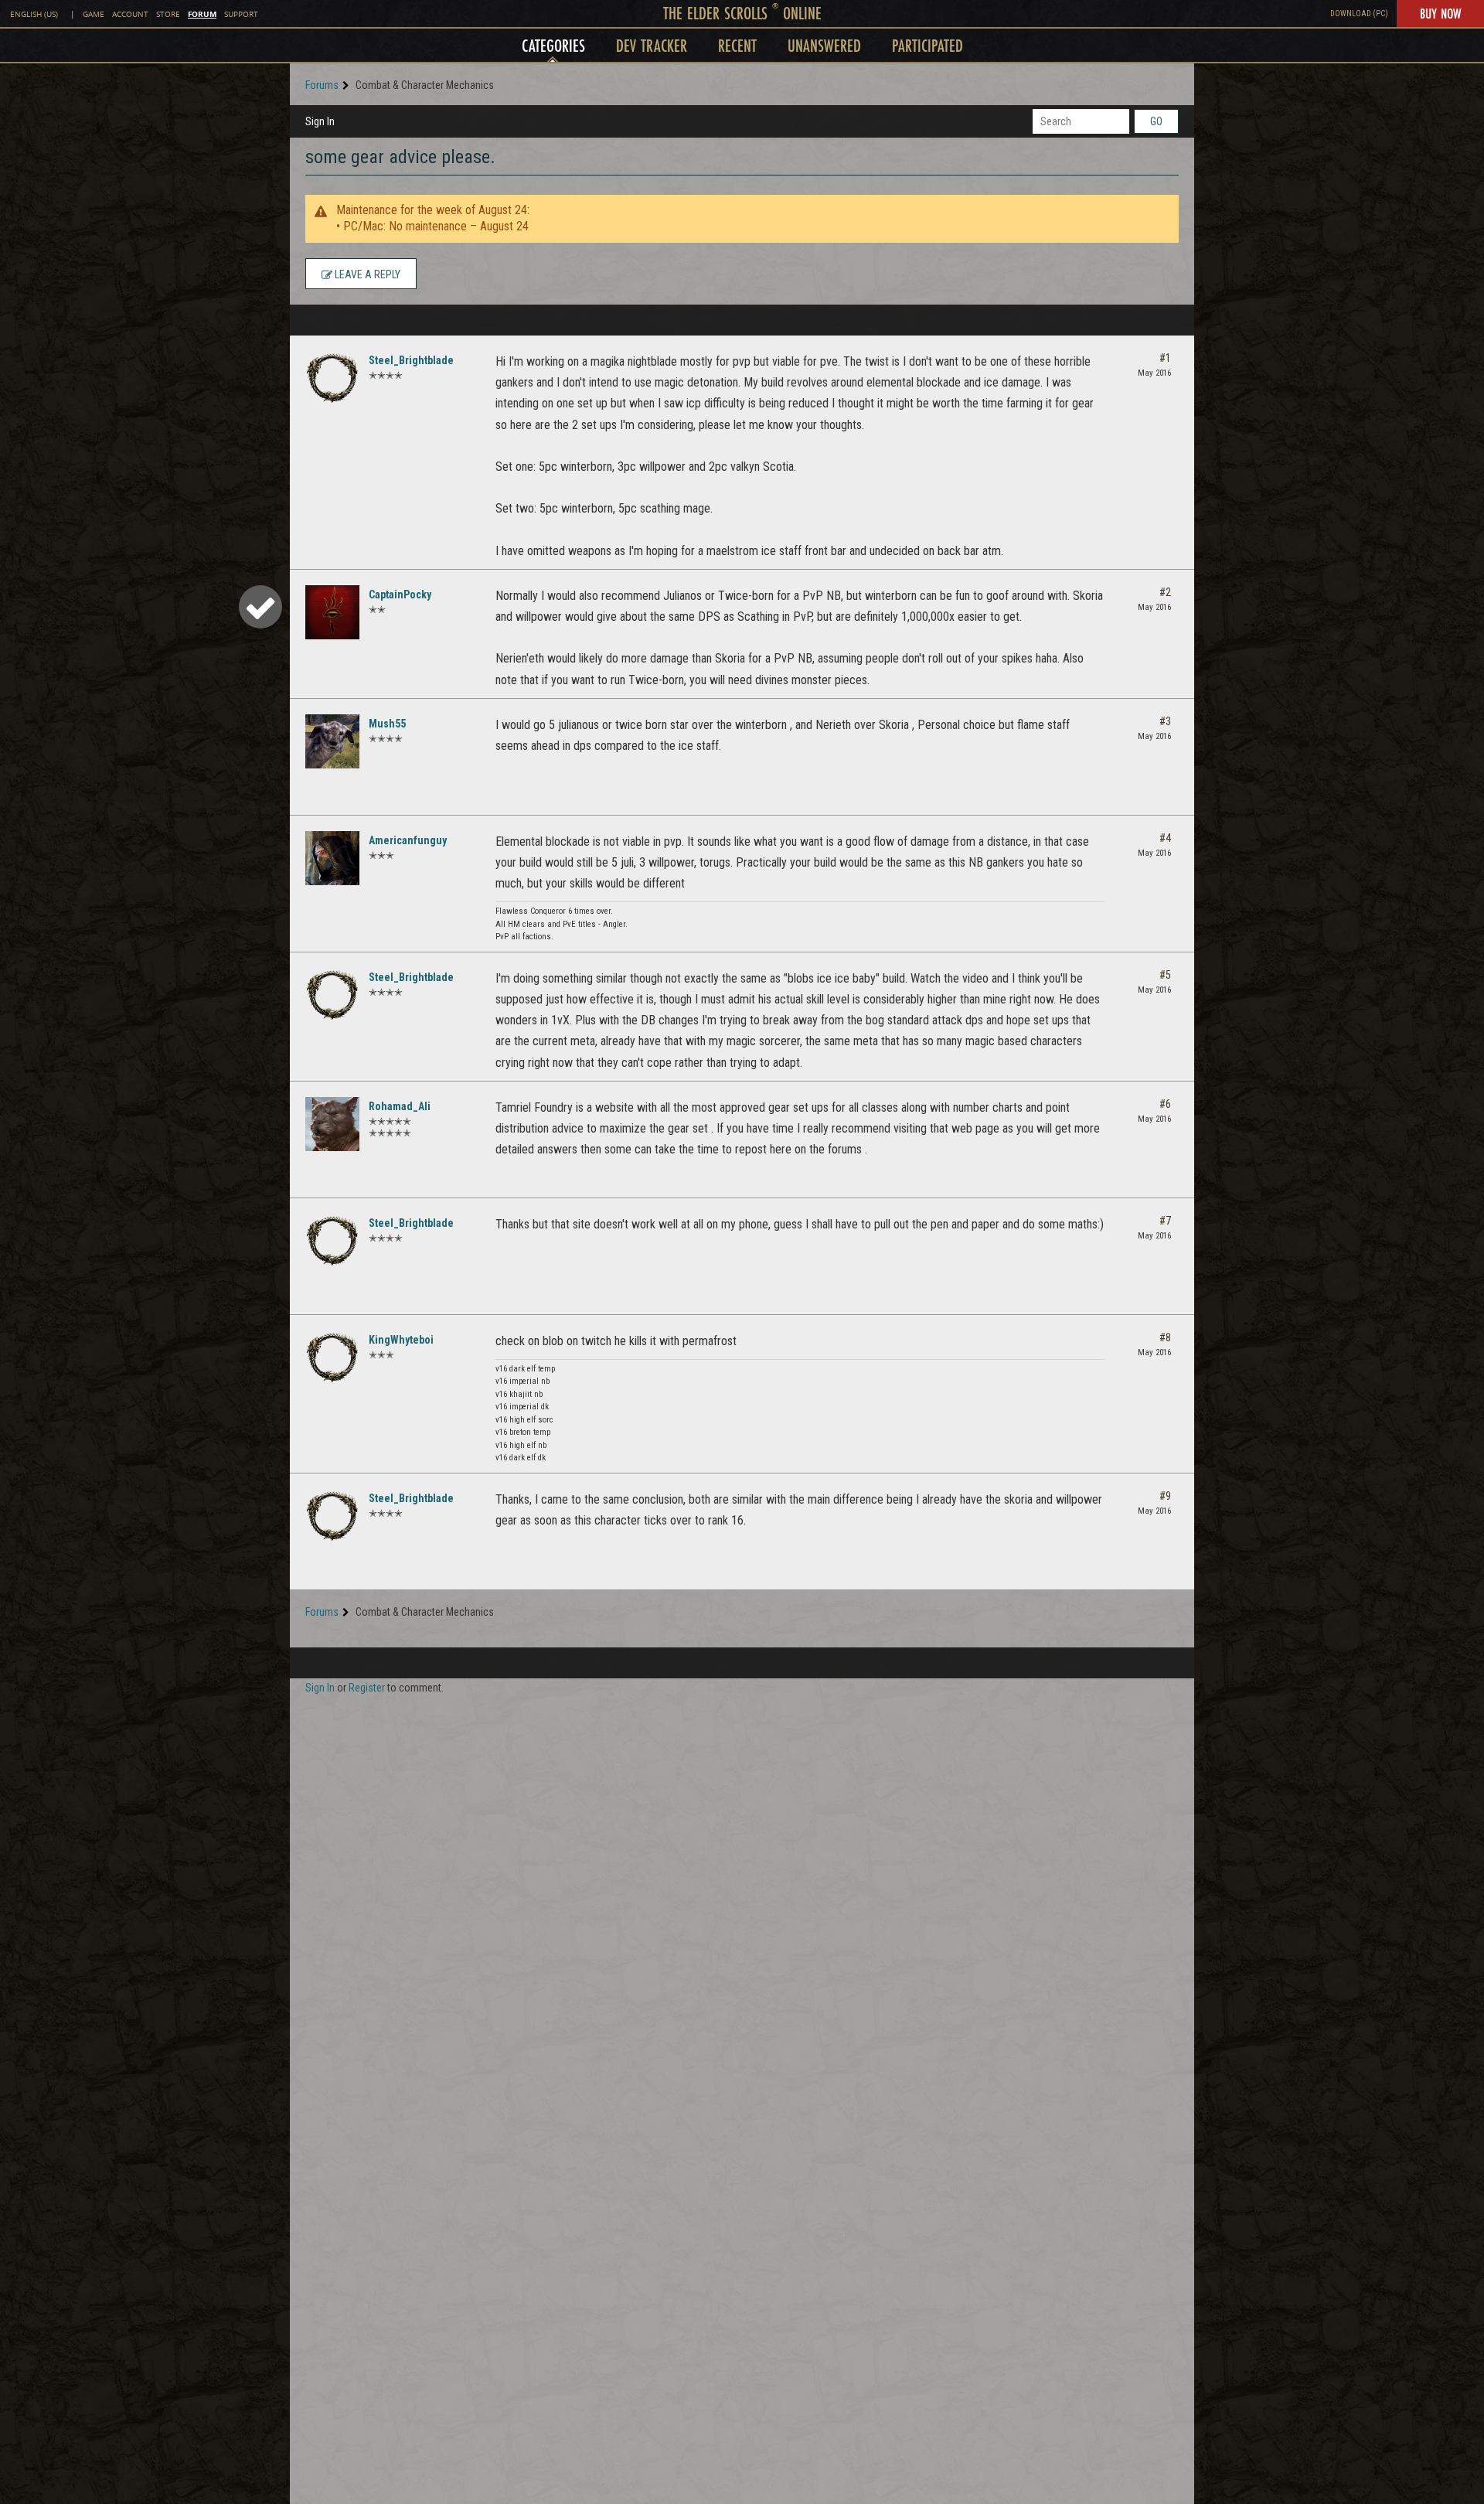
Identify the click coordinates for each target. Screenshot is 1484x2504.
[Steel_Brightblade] (332, 378)
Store (168, 14)
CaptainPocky (400, 594)
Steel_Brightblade (411, 360)
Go (1156, 121)
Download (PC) (1359, 14)
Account (130, 14)
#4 (1165, 838)
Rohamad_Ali (400, 1106)
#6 (1165, 1104)
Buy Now (1440, 13)
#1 (1165, 358)
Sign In (320, 121)
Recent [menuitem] (737, 45)
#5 (1165, 975)
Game (94, 14)
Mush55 (387, 724)
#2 (1165, 592)
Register (367, 1688)
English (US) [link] (34, 14)
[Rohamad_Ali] (332, 1124)
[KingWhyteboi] (332, 1358)
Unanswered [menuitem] (824, 45)
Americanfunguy (408, 840)
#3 (1165, 721)
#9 (1165, 1496)
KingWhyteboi (401, 1340)
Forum (202, 14)
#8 (1165, 1337)
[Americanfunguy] (332, 858)
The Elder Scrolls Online (742, 13)
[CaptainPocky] (332, 612)
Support (241, 14)
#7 (1165, 1221)
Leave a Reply (366, 274)
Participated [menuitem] (927, 45)
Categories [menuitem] (553, 45)
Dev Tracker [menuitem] (652, 45)
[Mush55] (332, 741)
